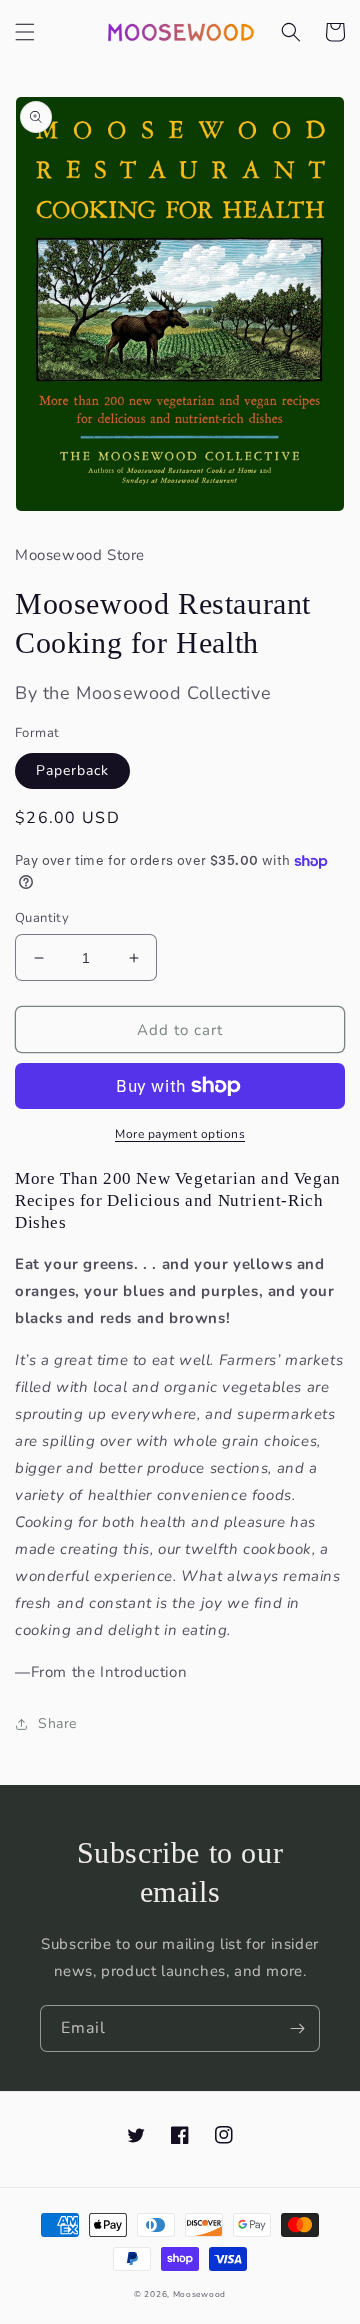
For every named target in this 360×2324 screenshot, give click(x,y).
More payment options (180, 1134)
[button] (25, 32)
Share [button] (57, 1723)
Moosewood (199, 2294)
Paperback (72, 770)
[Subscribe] (297, 2028)
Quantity (42, 918)
